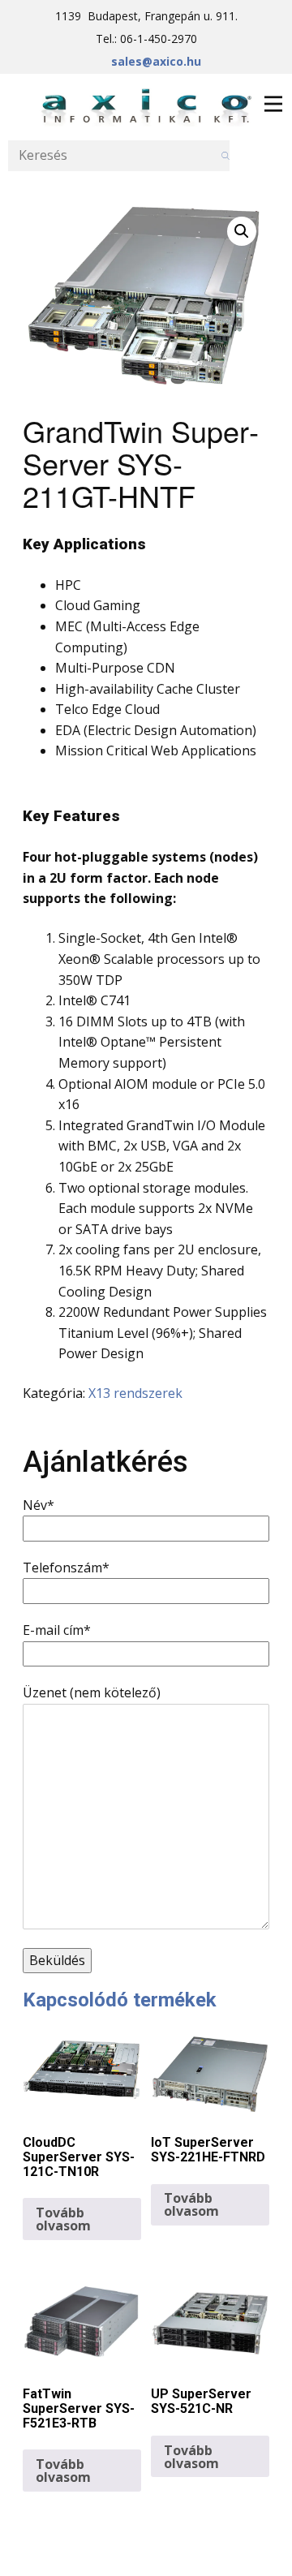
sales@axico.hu (156, 61)
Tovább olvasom (63, 2219)
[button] (242, 231)
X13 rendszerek (135, 1393)
